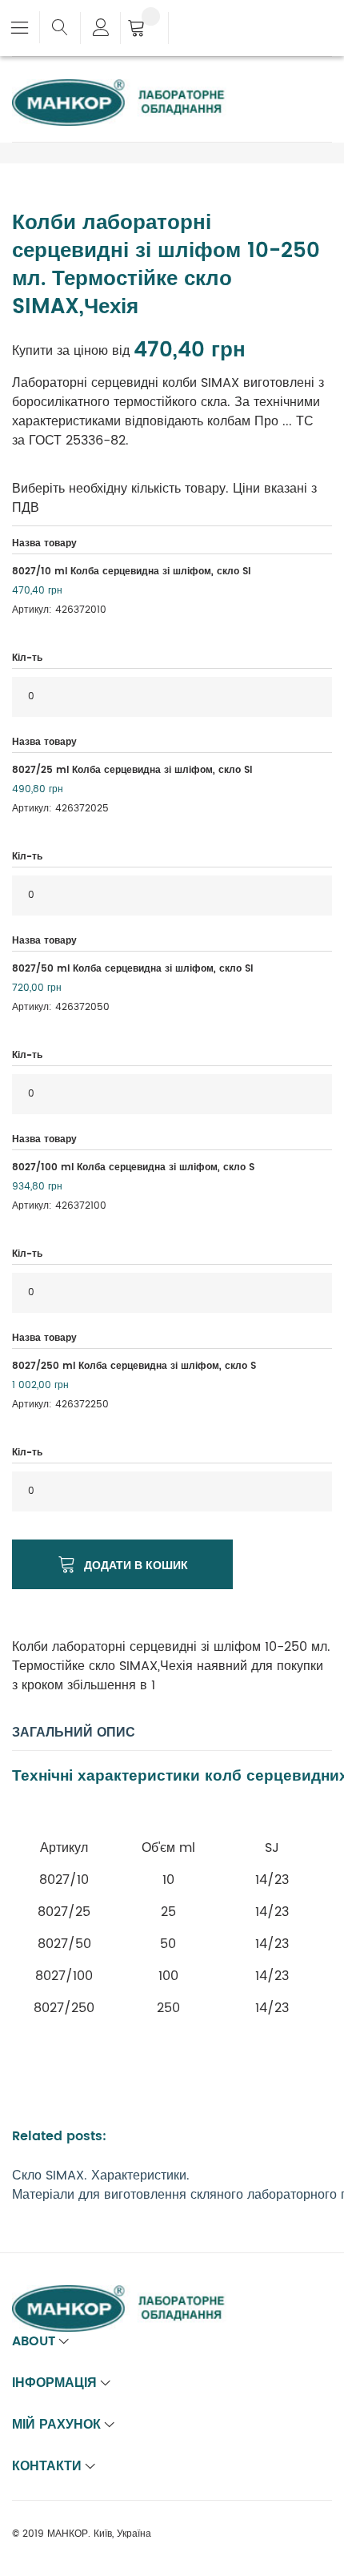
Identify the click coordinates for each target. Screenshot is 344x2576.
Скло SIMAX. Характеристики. (101, 2176)
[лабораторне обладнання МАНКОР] (132, 89)
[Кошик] (144, 30)
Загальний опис (74, 1733)
